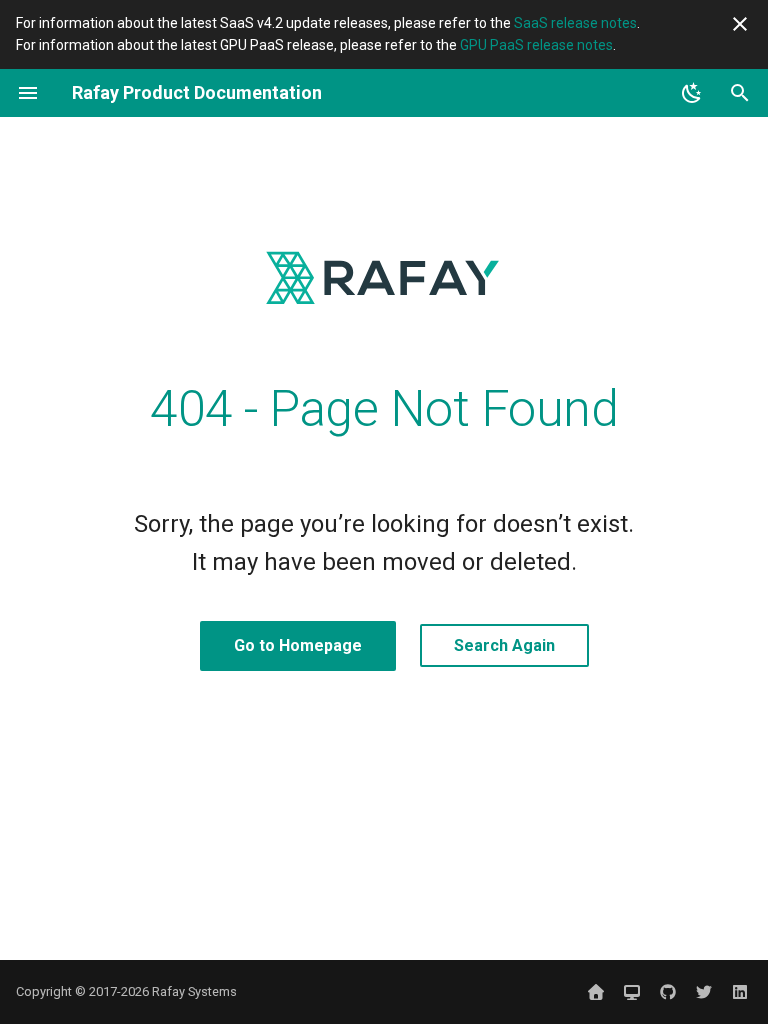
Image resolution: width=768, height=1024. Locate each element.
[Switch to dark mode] (692, 93)
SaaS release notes (575, 23)
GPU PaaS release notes (536, 45)
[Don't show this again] (740, 24)
